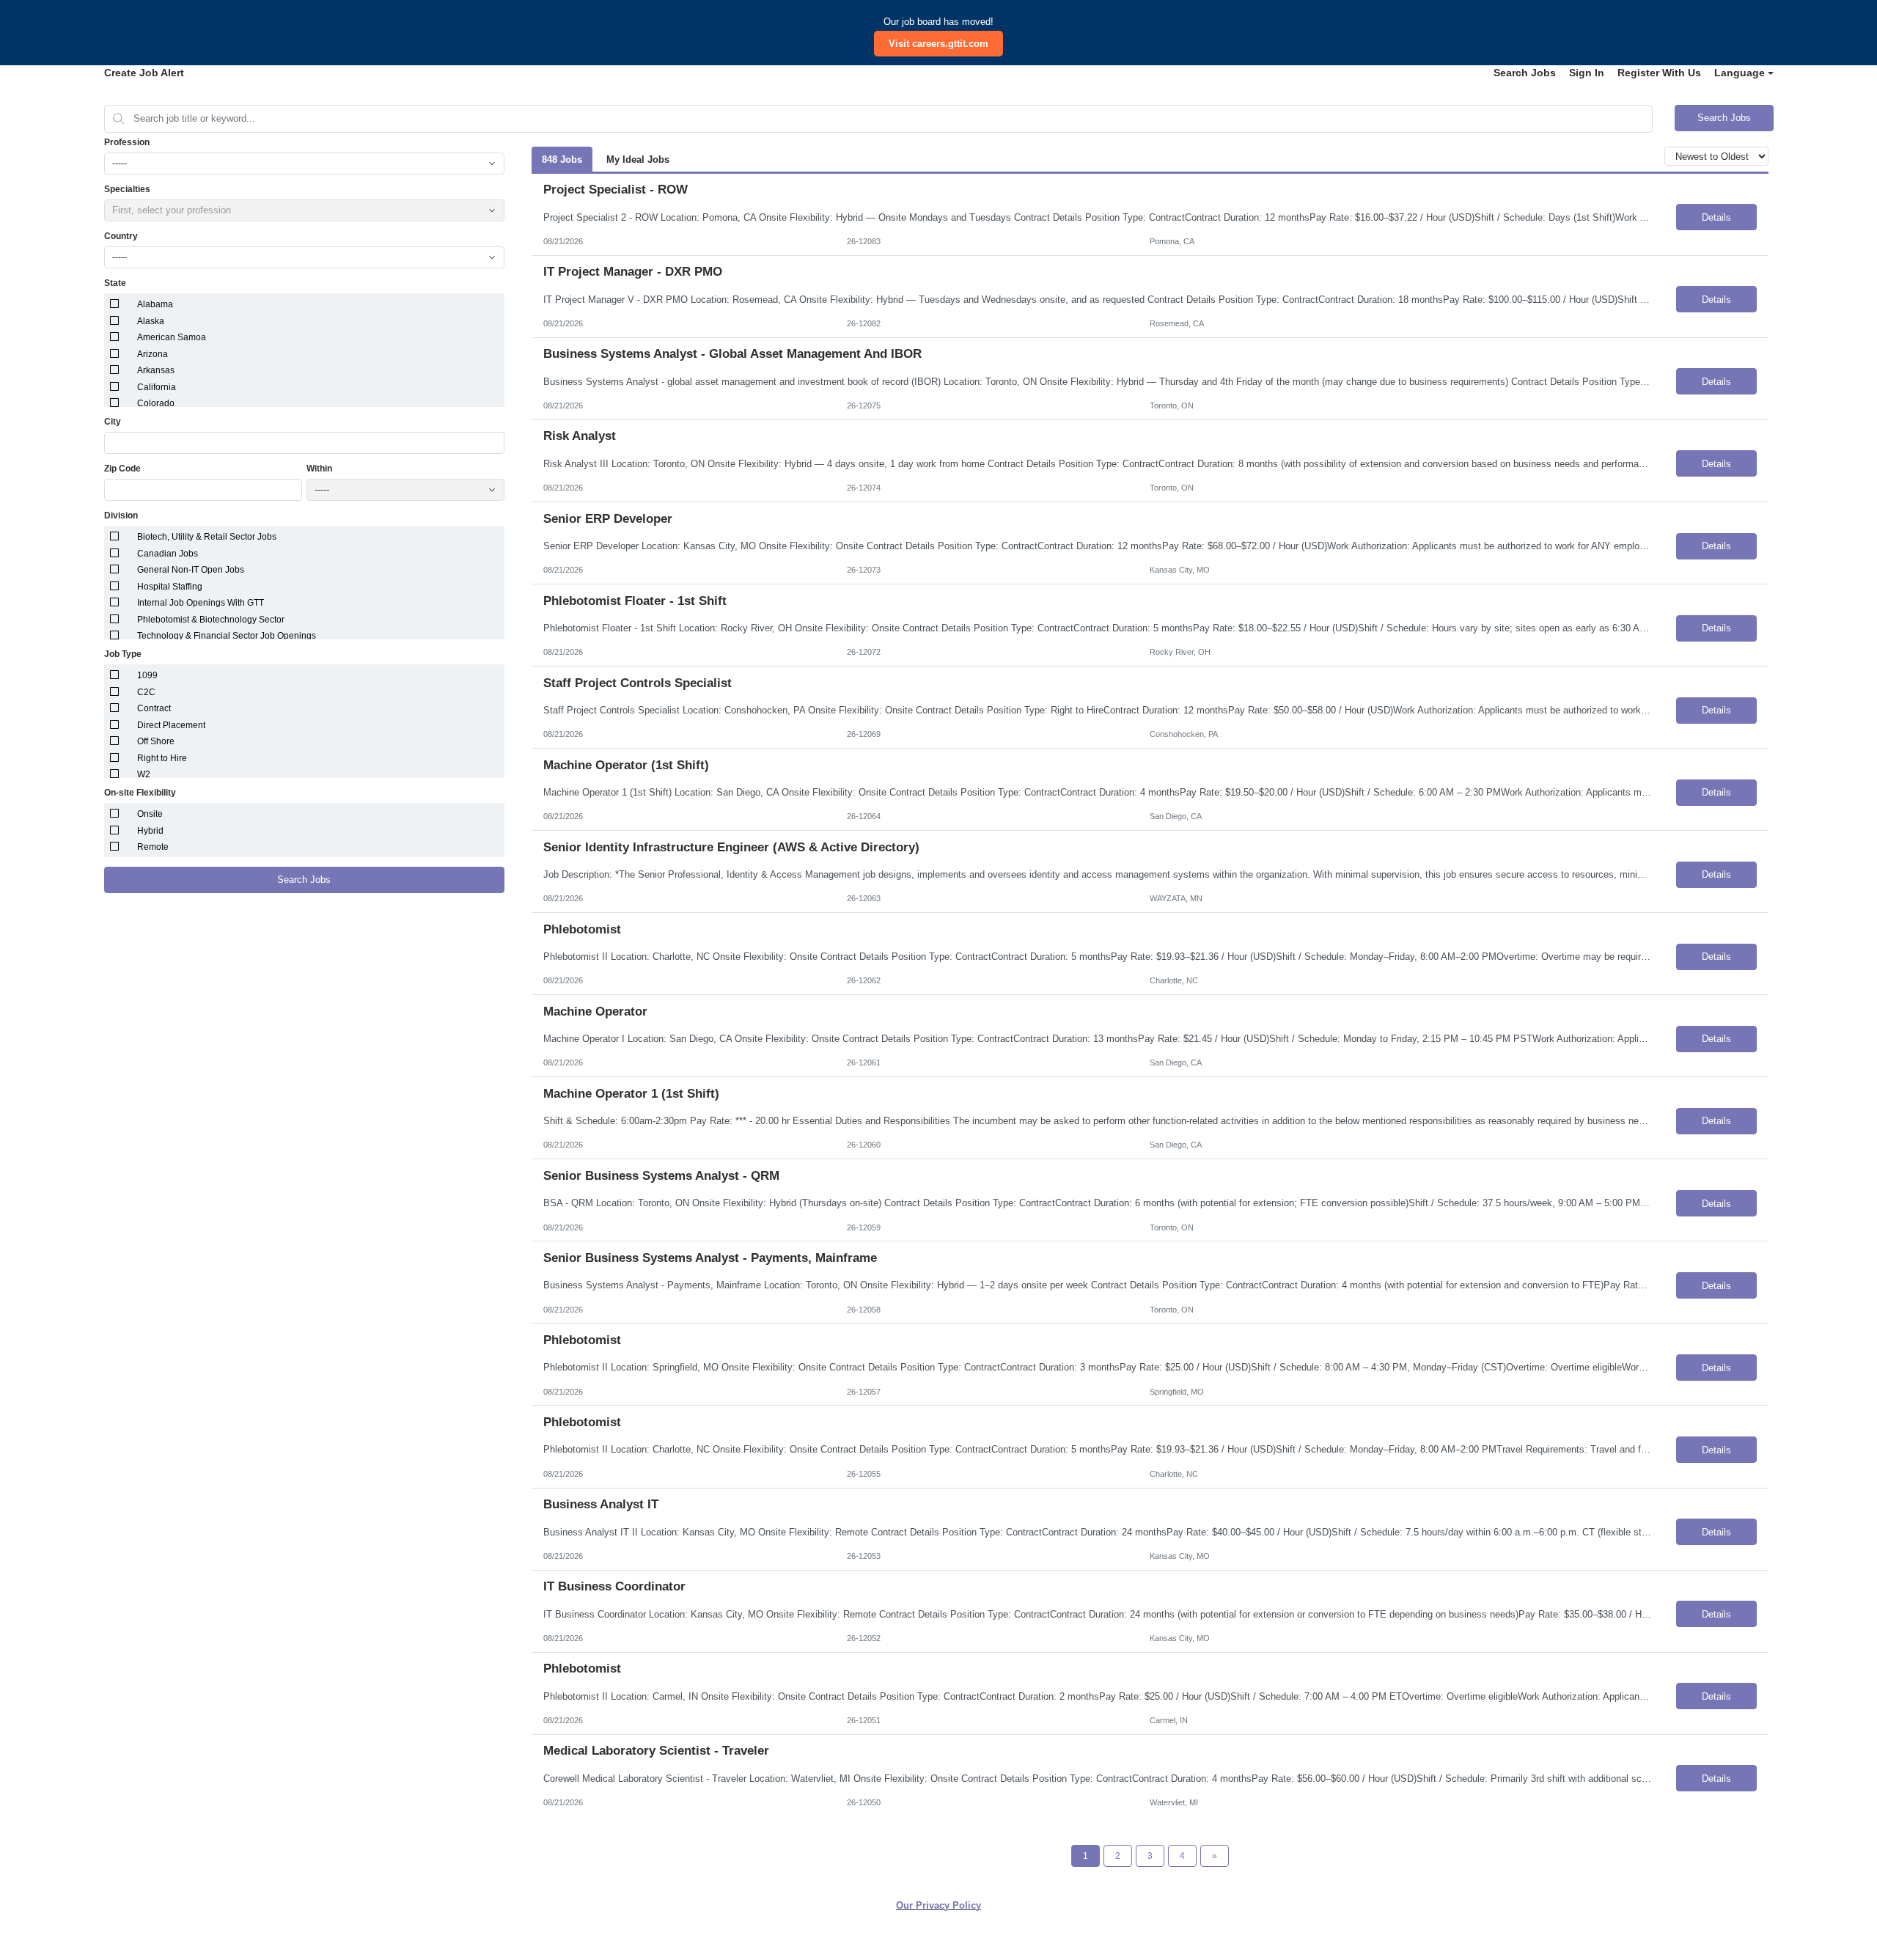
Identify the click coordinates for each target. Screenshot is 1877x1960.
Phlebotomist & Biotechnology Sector (211, 620)
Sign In (1587, 73)
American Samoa (172, 337)
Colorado (156, 403)
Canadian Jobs (168, 554)
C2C (146, 692)
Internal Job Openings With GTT (201, 603)
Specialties (127, 189)
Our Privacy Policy (938, 1905)
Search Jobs (1525, 73)
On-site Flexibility (140, 793)
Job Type (123, 654)
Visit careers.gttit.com (938, 44)
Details (1716, 217)
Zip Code (122, 469)
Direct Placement (171, 725)
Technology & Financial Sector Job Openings (227, 636)
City (113, 422)
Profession (127, 142)
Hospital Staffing (170, 587)
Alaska (151, 321)
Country (121, 236)
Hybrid (150, 831)
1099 (147, 675)
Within (319, 469)
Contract (154, 708)
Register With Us (1659, 73)
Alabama (155, 304)
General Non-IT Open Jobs (191, 570)
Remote (153, 847)
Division (121, 515)
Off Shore (156, 741)
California (157, 387)
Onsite (150, 814)
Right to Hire (162, 758)
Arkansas (156, 370)
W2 (144, 774)
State (115, 283)
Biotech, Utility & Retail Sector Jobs (207, 537)
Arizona (153, 354)
